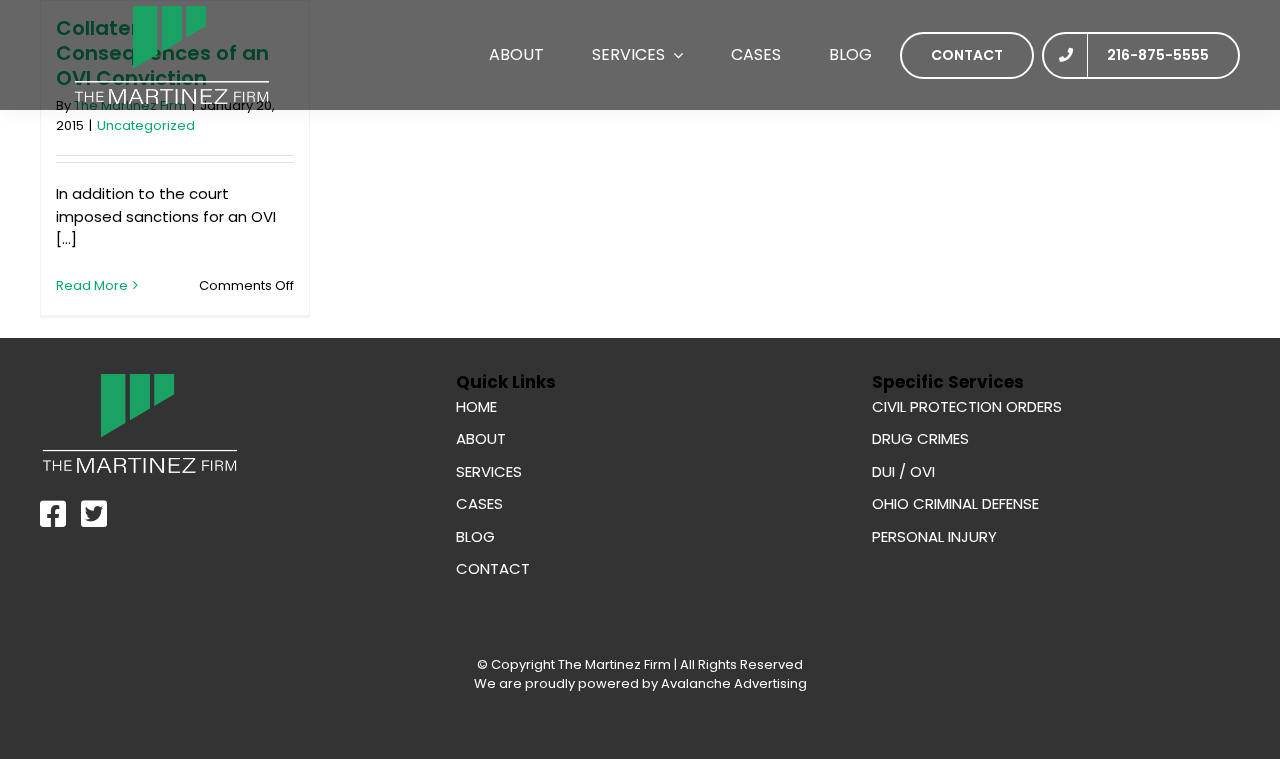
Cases (479, 503)
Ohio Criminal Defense (955, 503)
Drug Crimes (920, 438)
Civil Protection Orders (967, 406)
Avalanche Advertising (732, 683)
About (481, 438)
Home (476, 406)
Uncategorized (146, 125)
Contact (493, 568)
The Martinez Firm (614, 664)
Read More (92, 285)
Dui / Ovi (903, 471)
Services (489, 471)
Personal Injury (934, 536)
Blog (475, 536)
